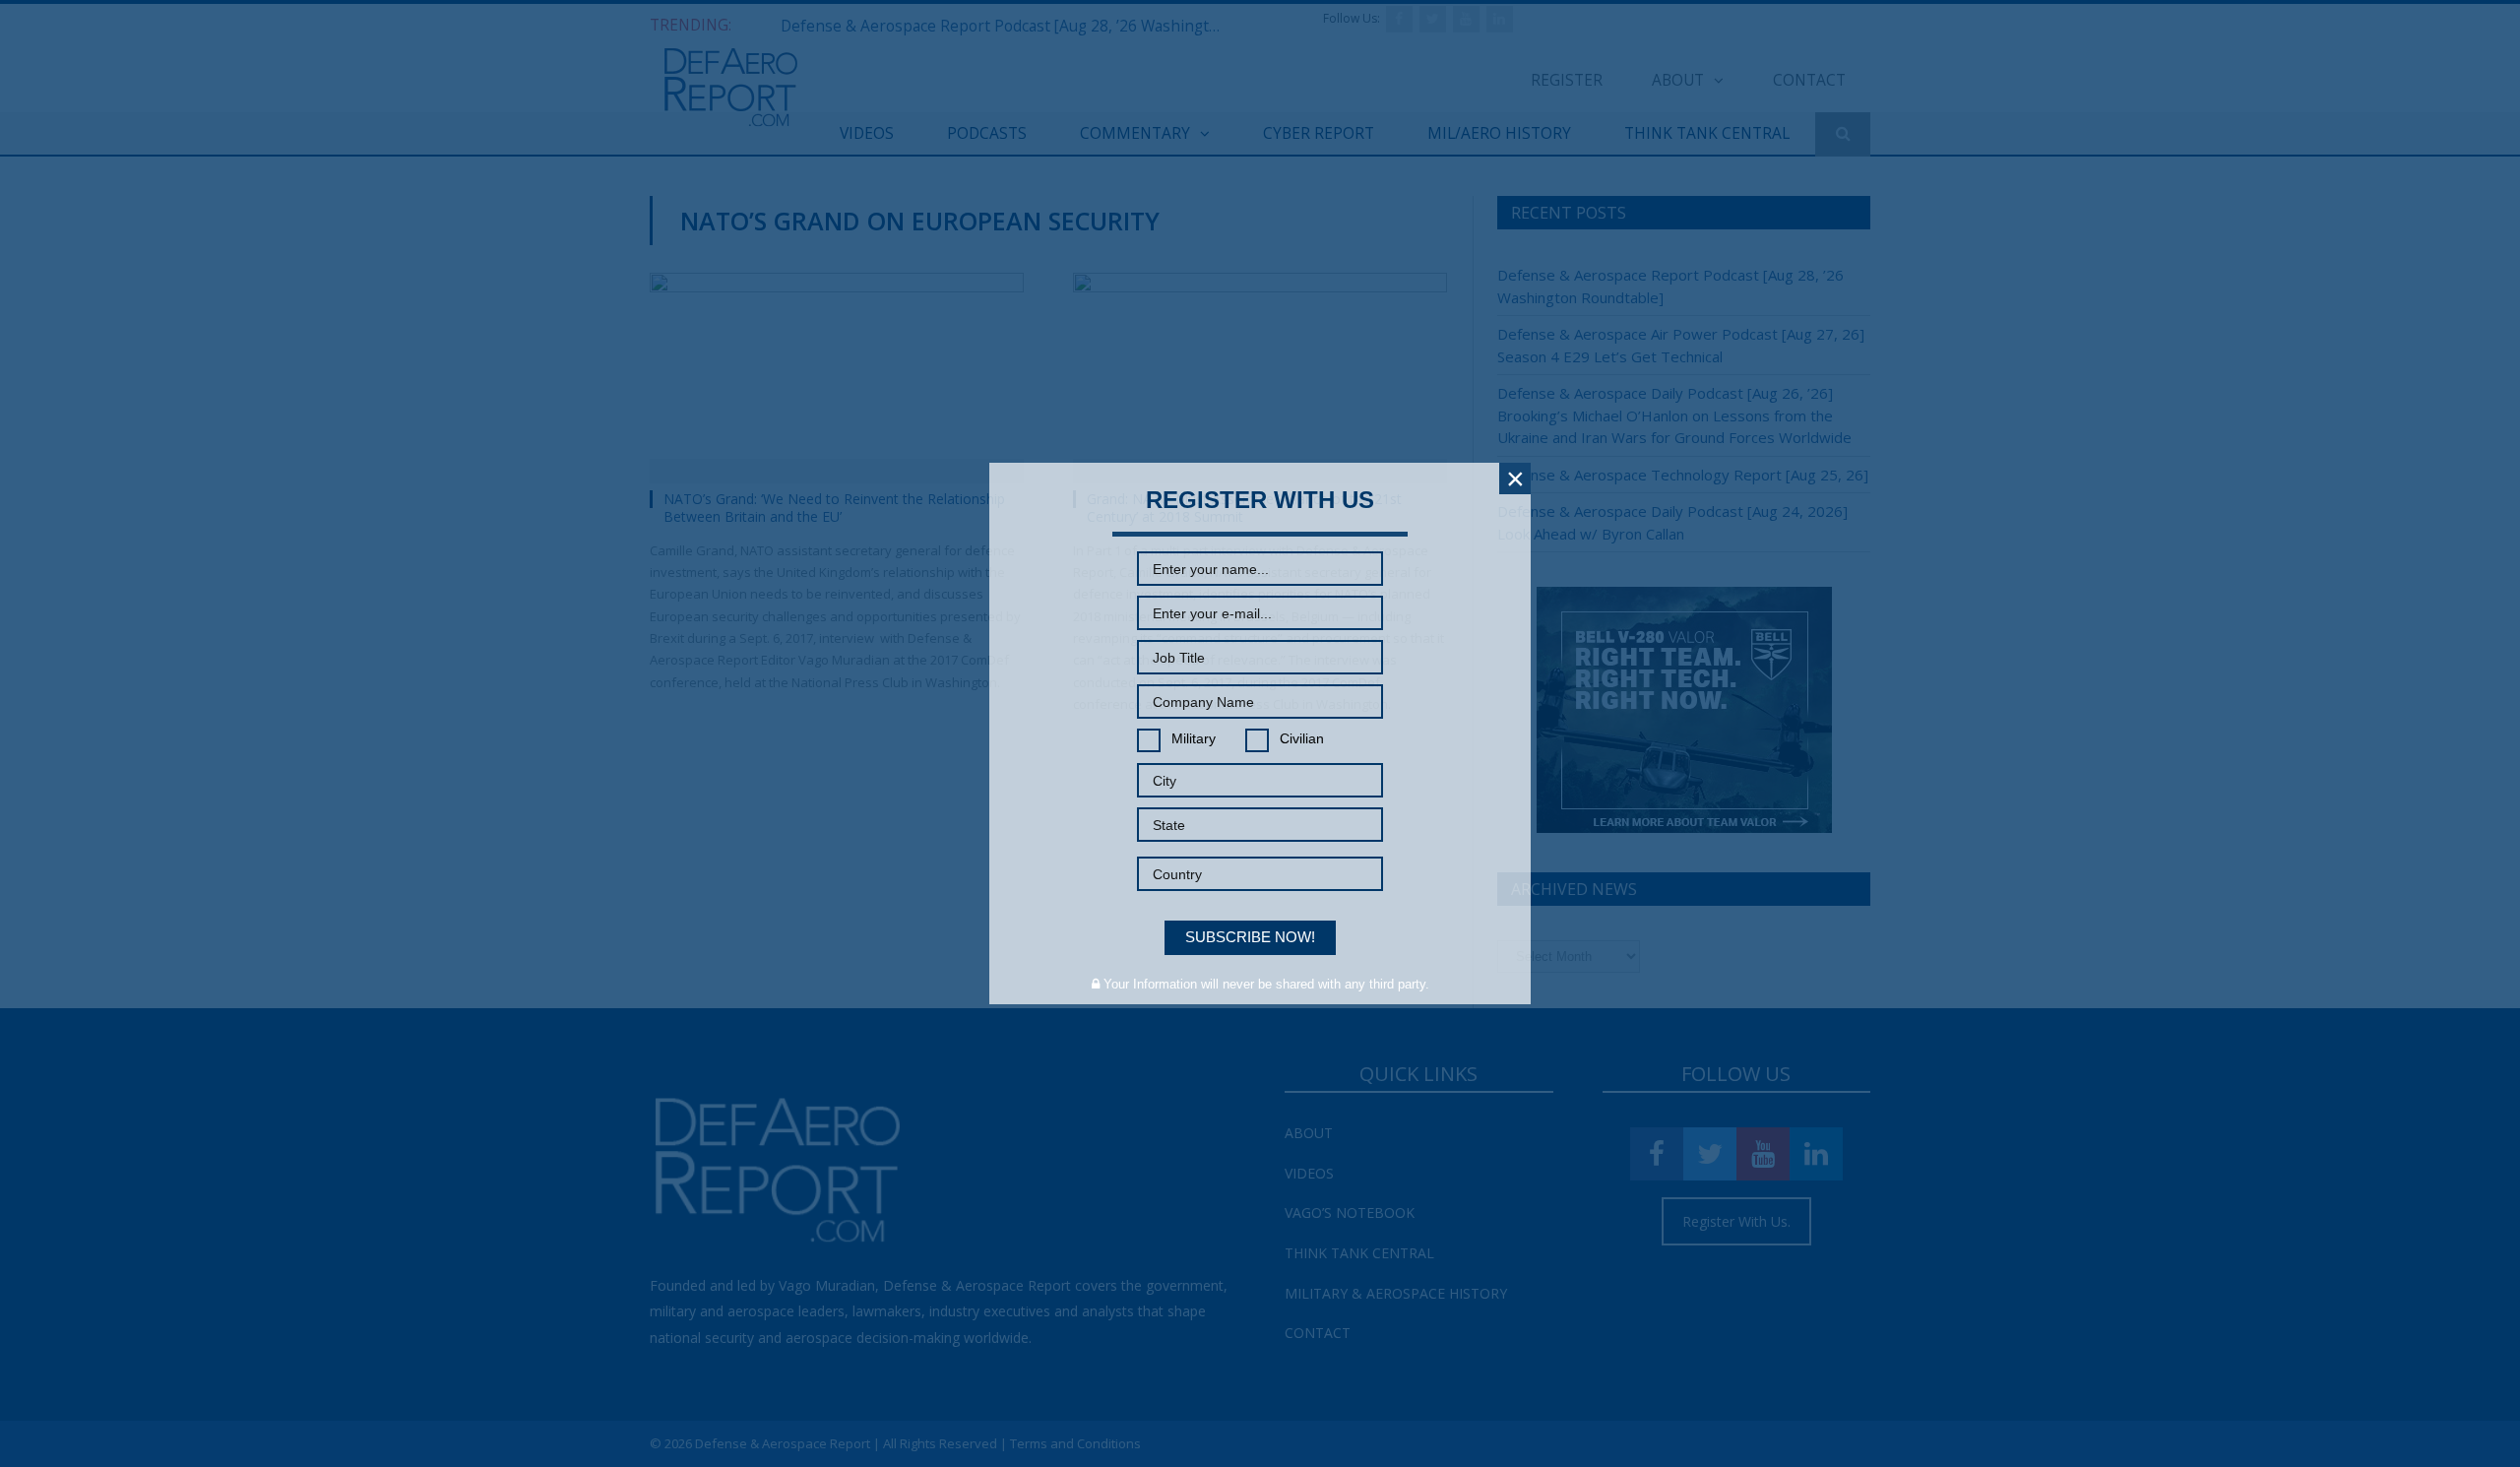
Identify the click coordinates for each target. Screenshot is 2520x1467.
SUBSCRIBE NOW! (1250, 937)
